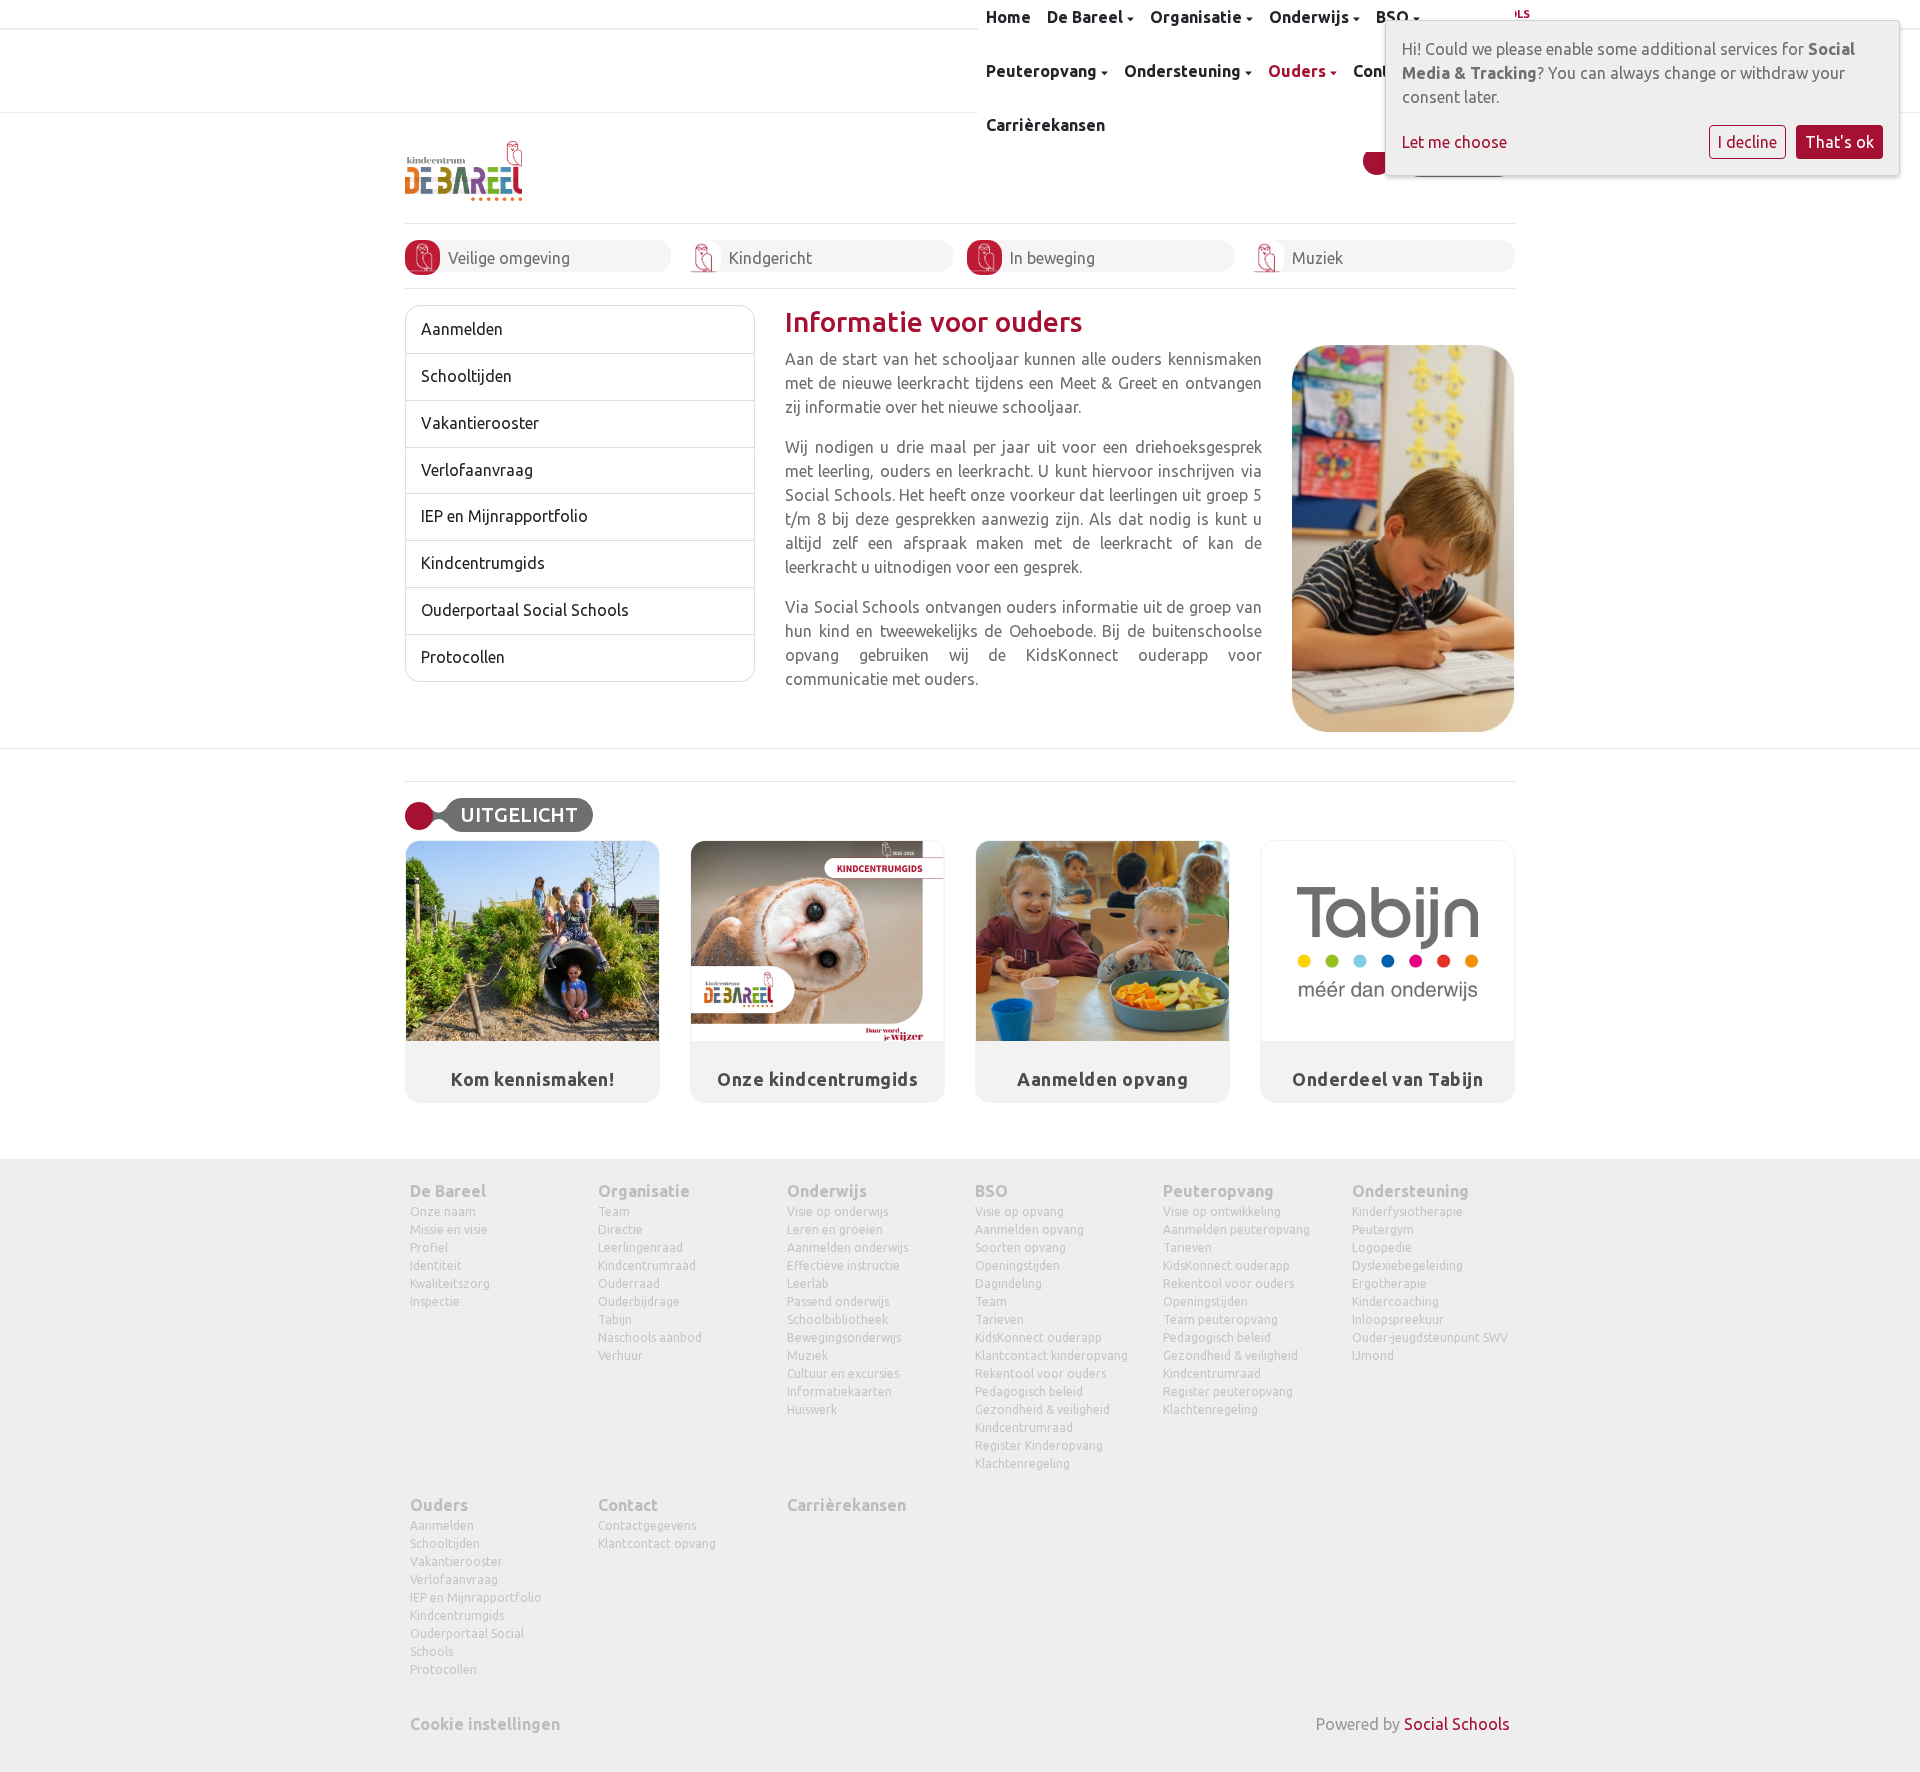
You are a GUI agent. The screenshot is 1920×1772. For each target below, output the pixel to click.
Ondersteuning (1184, 71)
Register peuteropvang (1228, 1391)
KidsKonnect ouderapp (1038, 1337)
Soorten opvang (1020, 1247)
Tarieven (999, 1319)
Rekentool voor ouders (1040, 1373)
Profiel (429, 1247)
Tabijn (615, 1319)
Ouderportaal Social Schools (525, 610)
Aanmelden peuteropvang (1236, 1229)
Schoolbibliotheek (837, 1319)
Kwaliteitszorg (450, 1283)
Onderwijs (827, 1191)
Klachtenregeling (1022, 1463)
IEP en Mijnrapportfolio (504, 516)
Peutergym (1383, 1229)
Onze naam (443, 1211)
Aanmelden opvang (1029, 1229)
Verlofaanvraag (477, 470)
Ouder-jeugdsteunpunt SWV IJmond (1430, 1346)
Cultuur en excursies (843, 1373)
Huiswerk (812, 1409)
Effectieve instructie (843, 1265)
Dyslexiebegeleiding (1407, 1265)
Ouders (1299, 71)
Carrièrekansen (1045, 125)
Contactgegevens (647, 1525)
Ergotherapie (1389, 1283)
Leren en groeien (835, 1229)
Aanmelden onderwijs (847, 1247)
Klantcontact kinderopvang (1051, 1355)
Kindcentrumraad (647, 1265)
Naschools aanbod (650, 1337)
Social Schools (1457, 1724)
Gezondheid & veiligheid (1042, 1409)
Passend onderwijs (838, 1301)
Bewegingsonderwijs (844, 1337)
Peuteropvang (1043, 71)
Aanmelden (462, 329)
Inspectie (435, 1301)
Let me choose (1454, 142)
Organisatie (644, 1191)
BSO (991, 1191)
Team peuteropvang (1220, 1319)
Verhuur (620, 1355)
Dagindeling (1008, 1283)
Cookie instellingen (485, 1724)
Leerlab (808, 1283)
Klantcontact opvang (657, 1543)
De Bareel (448, 1191)
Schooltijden (466, 376)
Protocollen (463, 657)
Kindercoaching (1395, 1301)
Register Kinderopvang (1039, 1445)
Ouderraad (629, 1283)
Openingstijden (1017, 1265)
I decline (1747, 142)
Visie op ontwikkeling (1222, 1211)
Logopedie (1382, 1247)
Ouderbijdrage (639, 1301)
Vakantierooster (480, 423)
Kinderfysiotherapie (1407, 1211)
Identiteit (436, 1265)
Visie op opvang (1019, 1211)
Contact (628, 1505)
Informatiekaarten (839, 1391)
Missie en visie (449, 1229)
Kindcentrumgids (483, 563)
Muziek (807, 1355)
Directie (620, 1229)
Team (614, 1211)
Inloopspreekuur (1398, 1319)
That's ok (1839, 142)
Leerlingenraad (640, 1247)
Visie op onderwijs (837, 1211)
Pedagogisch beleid (1029, 1391)
